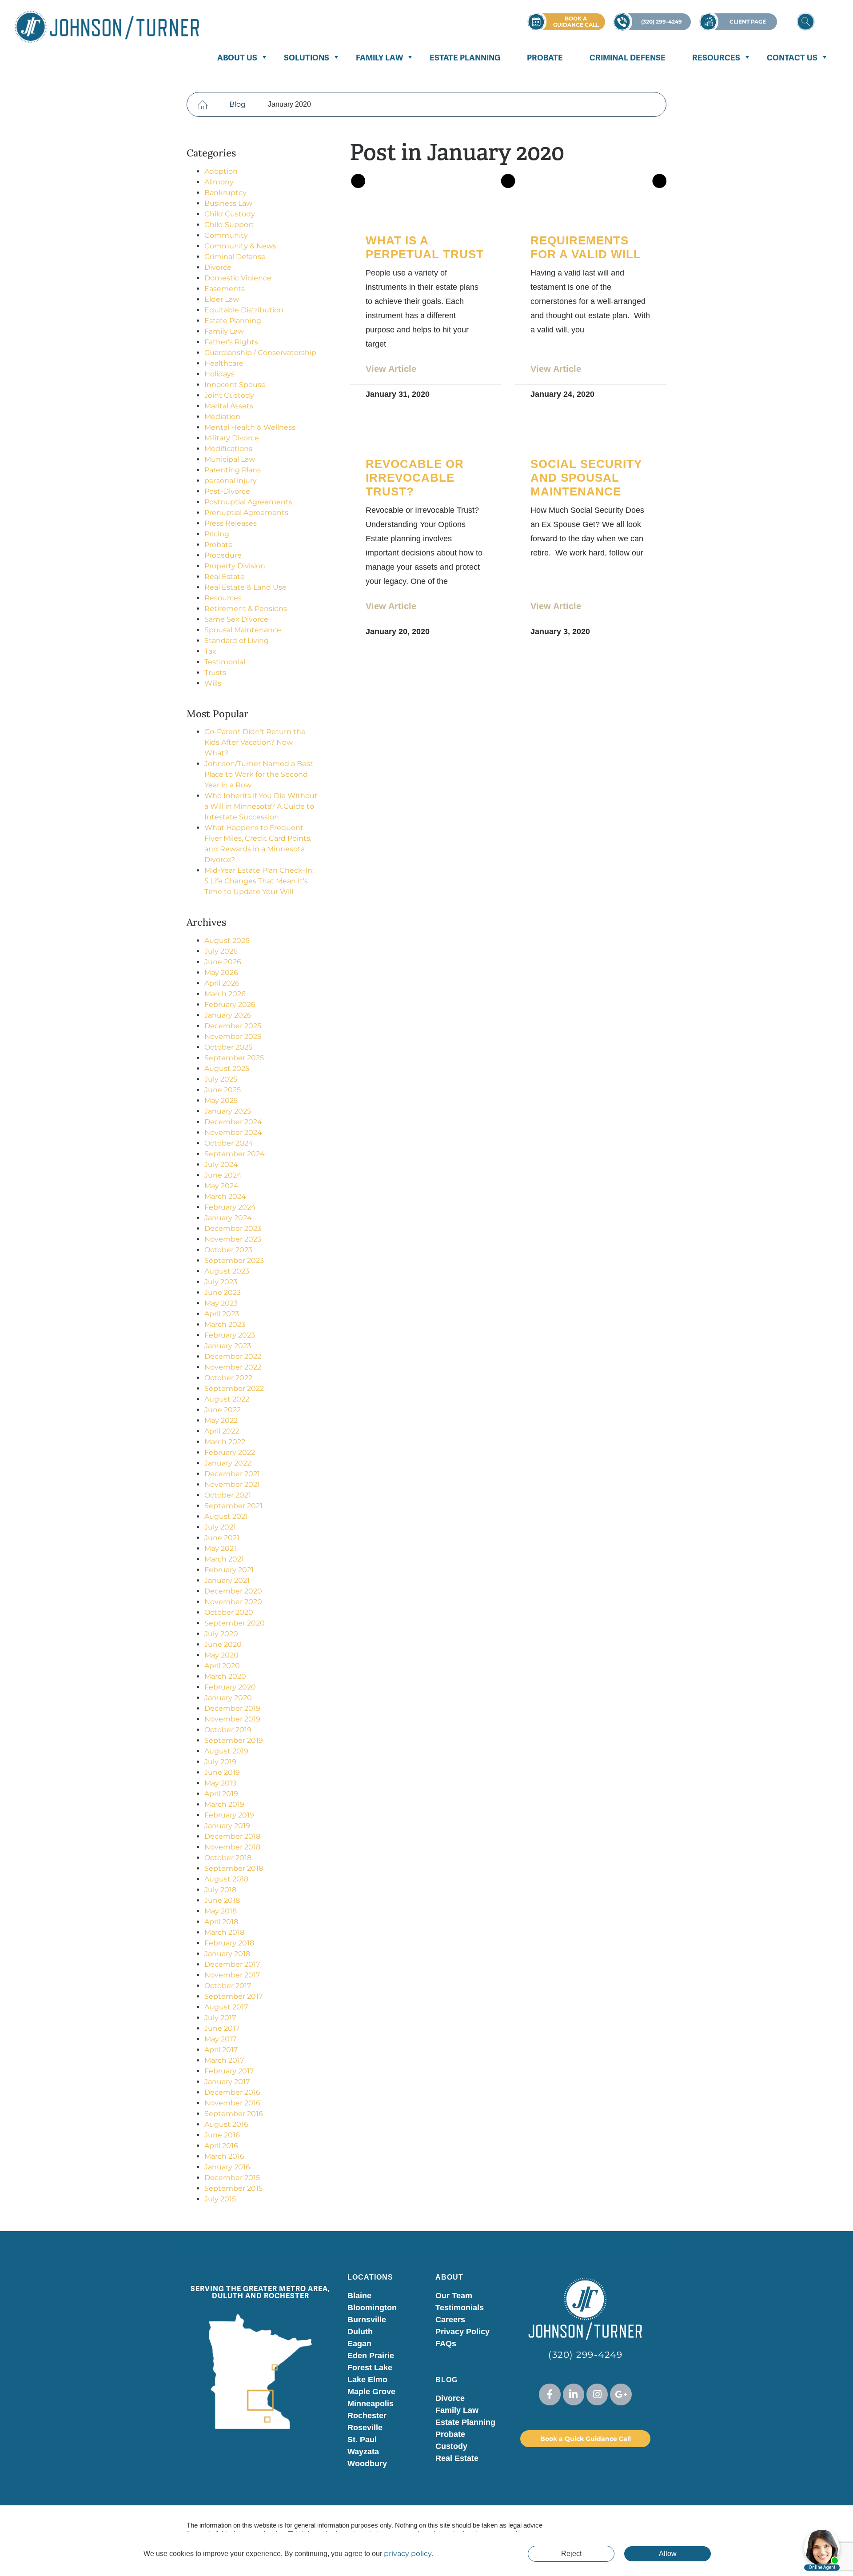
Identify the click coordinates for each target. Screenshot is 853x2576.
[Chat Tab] (426, 1288)
